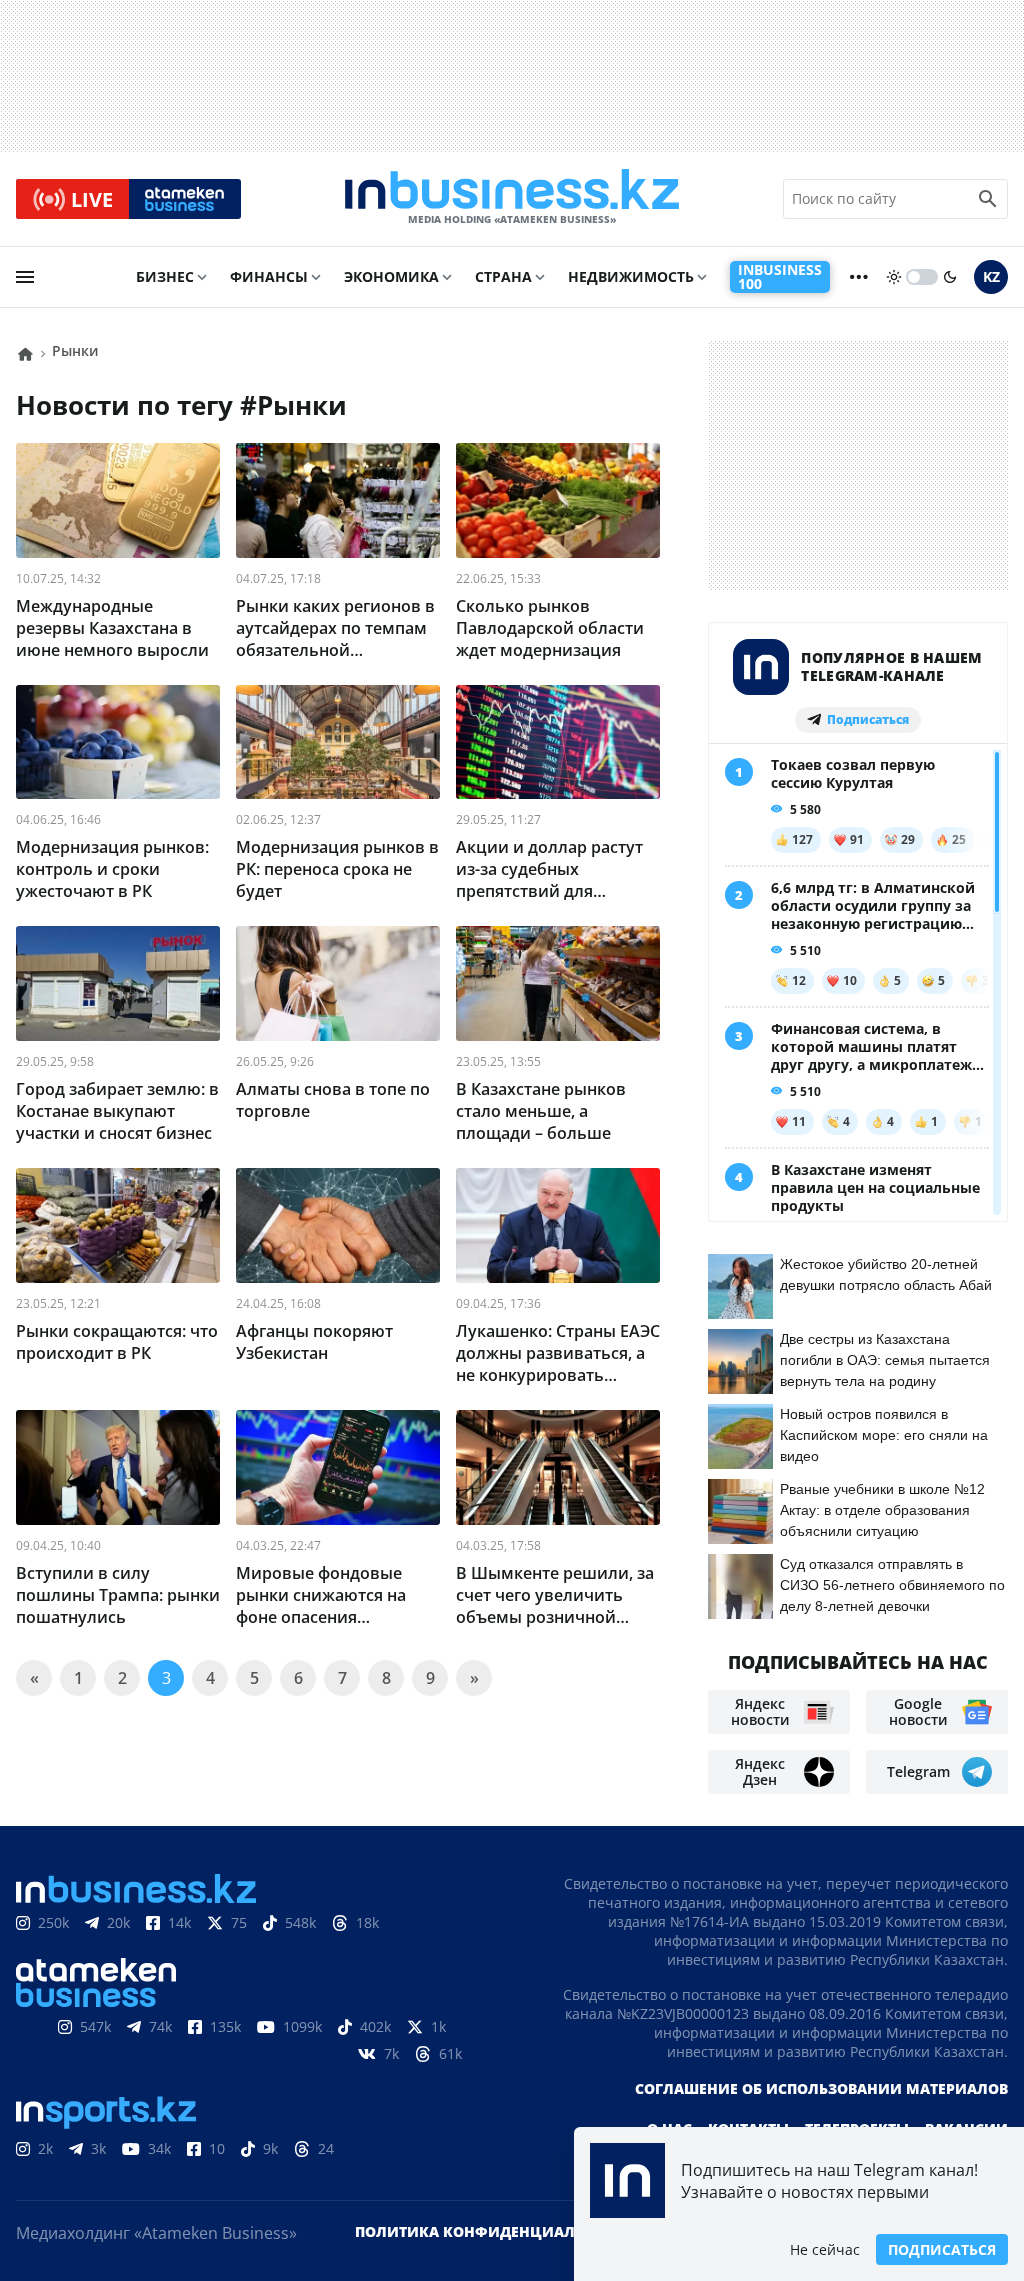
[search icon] (988, 199)
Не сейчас (825, 2249)
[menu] (25, 277)
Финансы (269, 276)
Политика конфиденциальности (495, 2231)
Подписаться (942, 2249)
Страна (503, 276)
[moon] (950, 277)
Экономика (391, 276)
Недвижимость (631, 276)
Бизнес (165, 276)
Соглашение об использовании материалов (821, 2088)
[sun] (894, 277)
